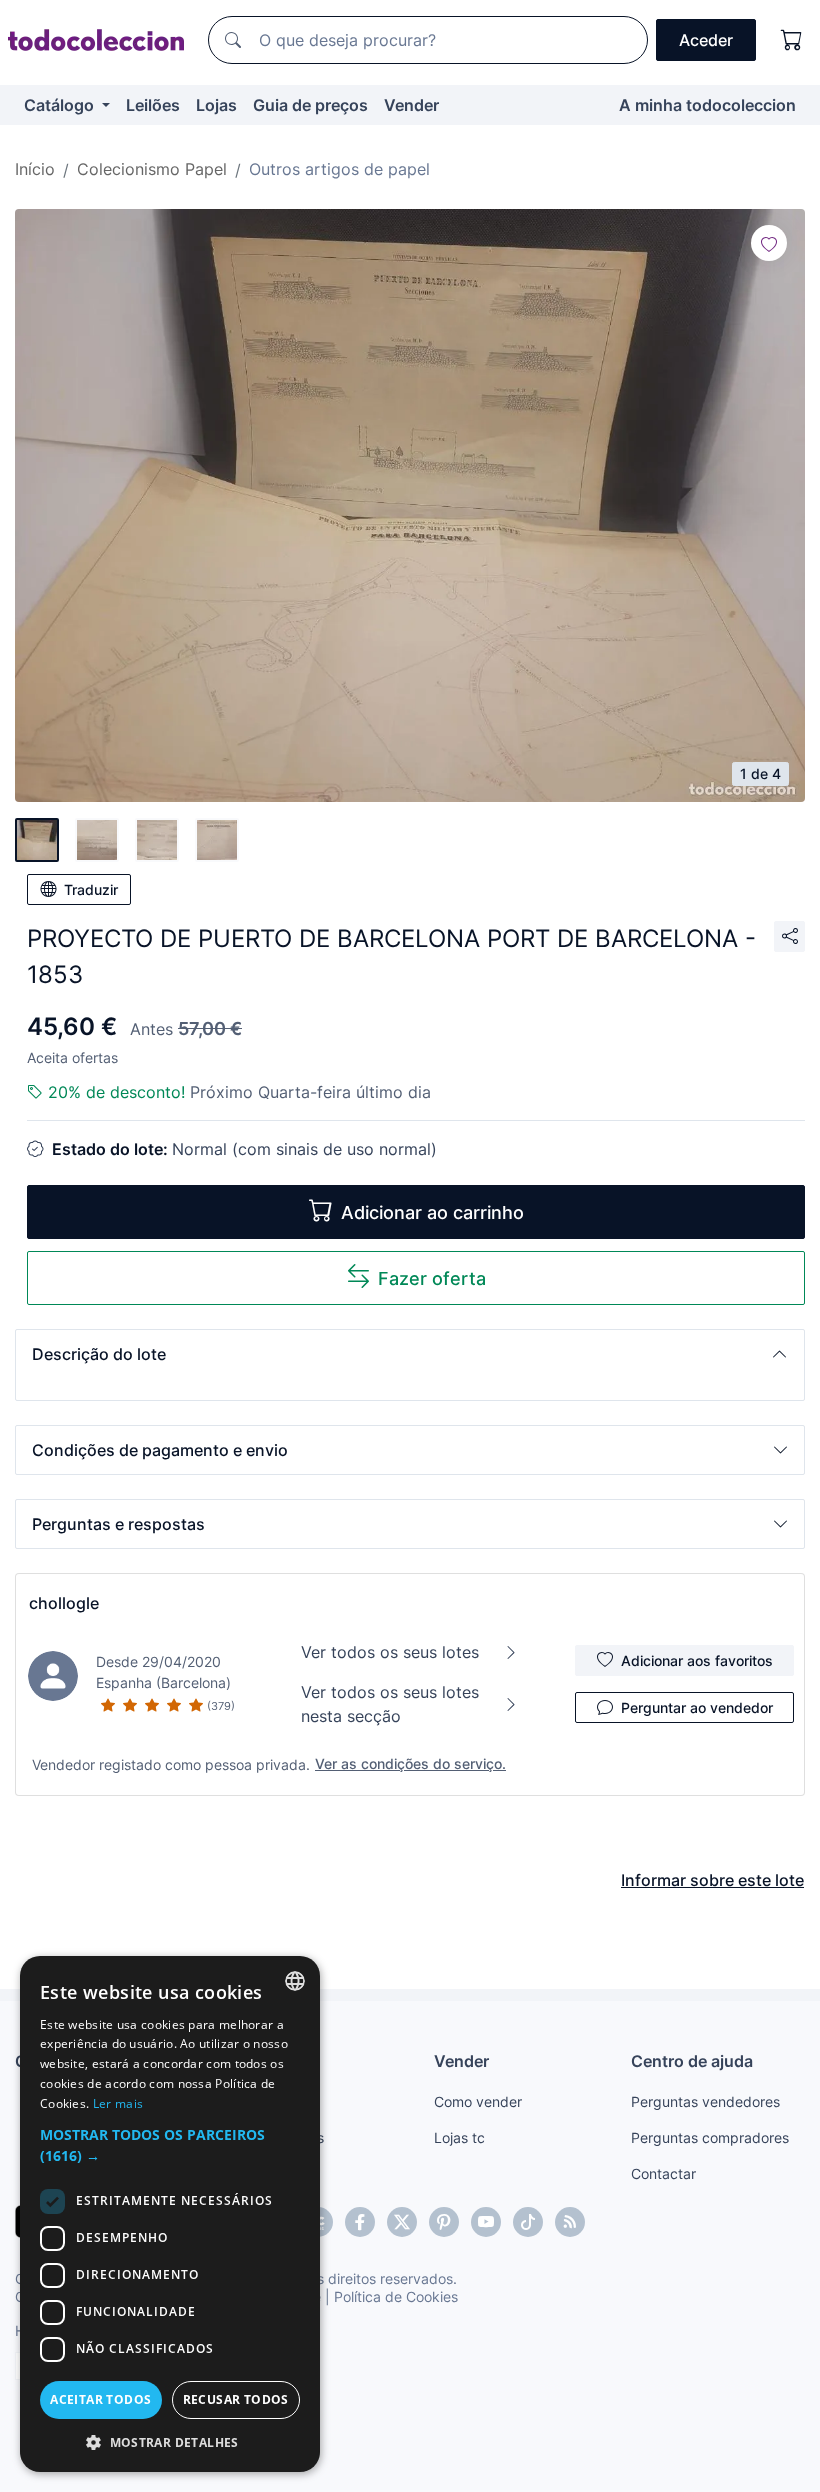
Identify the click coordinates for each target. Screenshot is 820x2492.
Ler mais (118, 2103)
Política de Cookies (396, 2296)
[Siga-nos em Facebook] (360, 2222)
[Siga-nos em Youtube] (486, 2222)
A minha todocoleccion (707, 105)
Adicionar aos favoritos (697, 1660)
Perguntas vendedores (705, 2101)
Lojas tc (459, 2137)
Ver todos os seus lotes (390, 1652)
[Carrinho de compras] (792, 40)
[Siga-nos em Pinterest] (444, 2222)
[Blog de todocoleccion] (570, 2222)
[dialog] (170, 2214)
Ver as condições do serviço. (410, 1763)
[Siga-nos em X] (402, 2222)
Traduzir (91, 889)
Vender (411, 105)
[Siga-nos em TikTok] (528, 2222)
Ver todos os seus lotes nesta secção (390, 1704)
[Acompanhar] (769, 243)
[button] (410, 1354)
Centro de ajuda (692, 2061)
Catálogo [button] (61, 105)
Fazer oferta (432, 1278)
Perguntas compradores (710, 2137)
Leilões (153, 105)
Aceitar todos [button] (100, 2399)
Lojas (216, 105)
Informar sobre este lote (712, 1880)
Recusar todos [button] (236, 2399)
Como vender (478, 2101)
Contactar (663, 2173)
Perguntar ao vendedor (697, 1707)
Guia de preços (310, 105)
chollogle (64, 1603)
